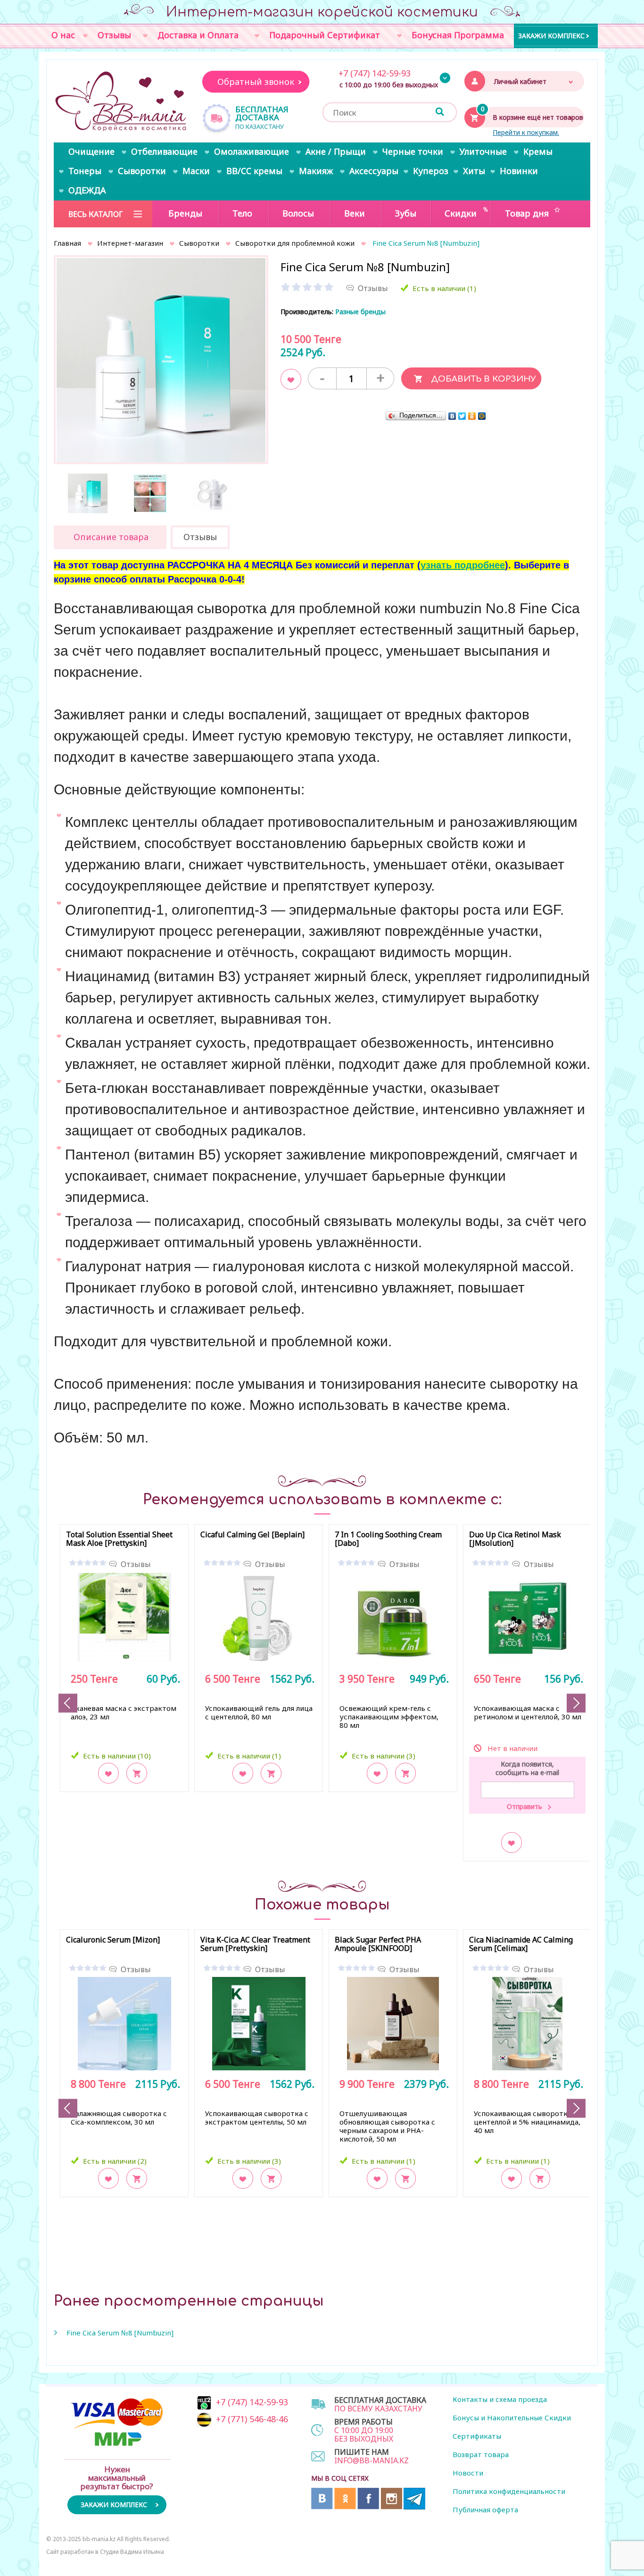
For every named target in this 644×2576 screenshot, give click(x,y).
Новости (468, 2473)
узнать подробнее (463, 565)
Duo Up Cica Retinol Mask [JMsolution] (515, 1539)
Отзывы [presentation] (200, 537)
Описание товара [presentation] (111, 537)
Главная (67, 243)
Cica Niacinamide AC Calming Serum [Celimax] (521, 1944)
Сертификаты (477, 2436)
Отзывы (136, 1564)
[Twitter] (462, 416)
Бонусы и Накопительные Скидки (512, 2418)
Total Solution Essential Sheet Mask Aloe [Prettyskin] (119, 1539)
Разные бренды (360, 312)
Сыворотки (199, 243)
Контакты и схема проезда (500, 2399)
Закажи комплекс (551, 35)
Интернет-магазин (130, 243)
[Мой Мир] (482, 416)
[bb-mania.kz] (122, 102)
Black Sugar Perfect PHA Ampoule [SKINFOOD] (378, 1944)
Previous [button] (68, 1703)
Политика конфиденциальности (509, 2491)
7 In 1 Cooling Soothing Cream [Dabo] (388, 1539)
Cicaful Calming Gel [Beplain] (252, 1535)
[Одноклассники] (472, 416)
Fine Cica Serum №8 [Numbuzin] (120, 2333)
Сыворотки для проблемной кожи (295, 243)
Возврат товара (481, 2454)
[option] (161, 363)
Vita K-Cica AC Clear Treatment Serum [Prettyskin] (255, 1944)
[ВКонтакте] (452, 416)
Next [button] (576, 1703)
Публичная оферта (485, 2509)
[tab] (110, 537)
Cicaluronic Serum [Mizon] (113, 1940)
